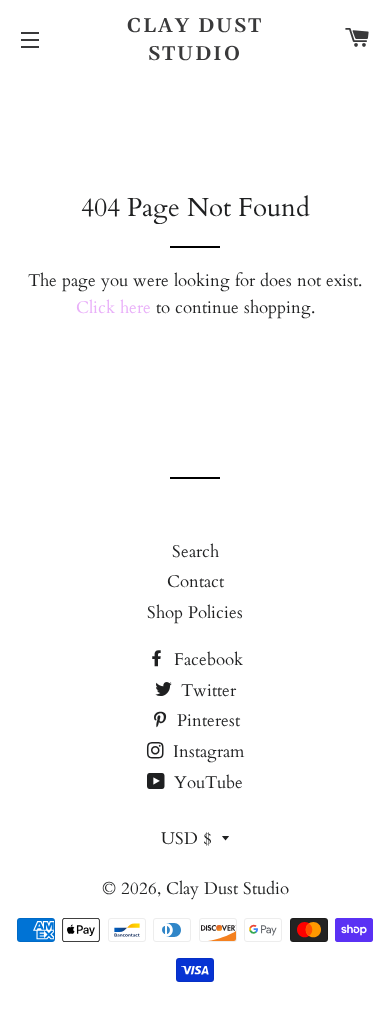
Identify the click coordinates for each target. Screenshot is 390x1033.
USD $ (186, 838)
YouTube (206, 782)
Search (195, 551)
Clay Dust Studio (195, 40)
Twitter (206, 690)
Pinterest (206, 720)
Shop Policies (195, 612)
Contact (195, 581)
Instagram (206, 751)
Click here (113, 307)
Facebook (206, 659)
